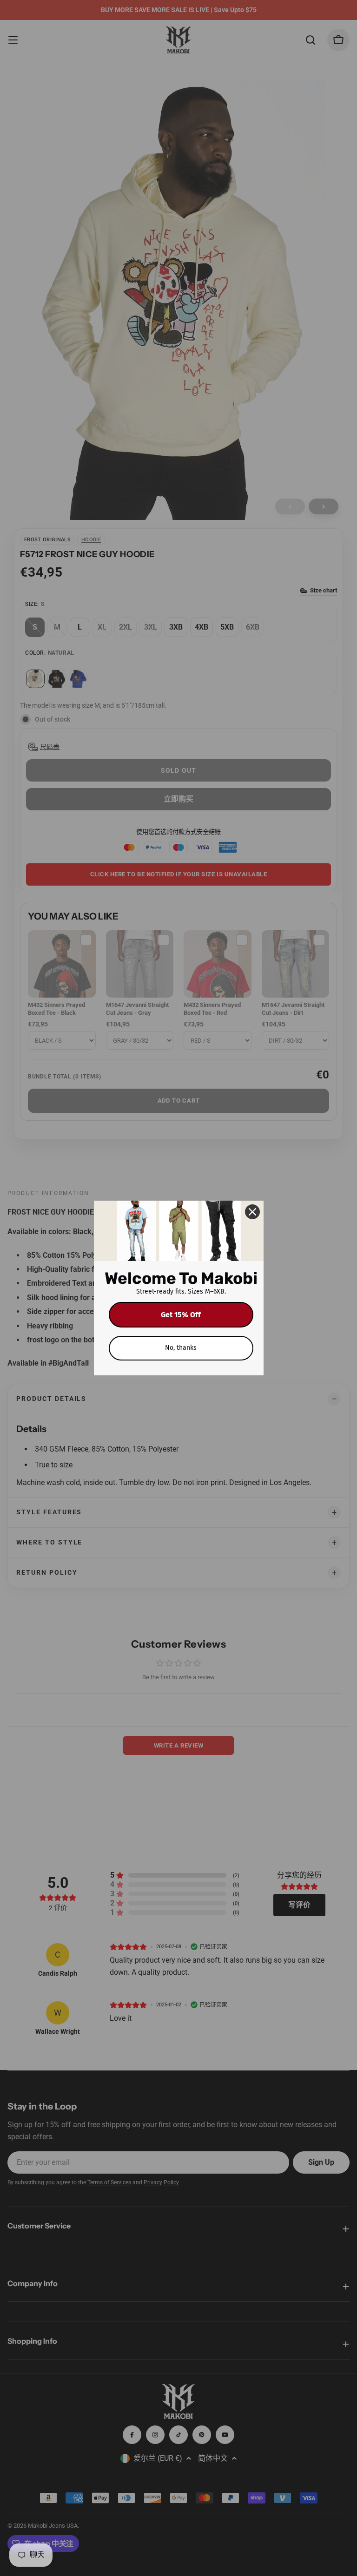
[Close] (252, 1212)
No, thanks (181, 1348)
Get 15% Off (181, 1315)
